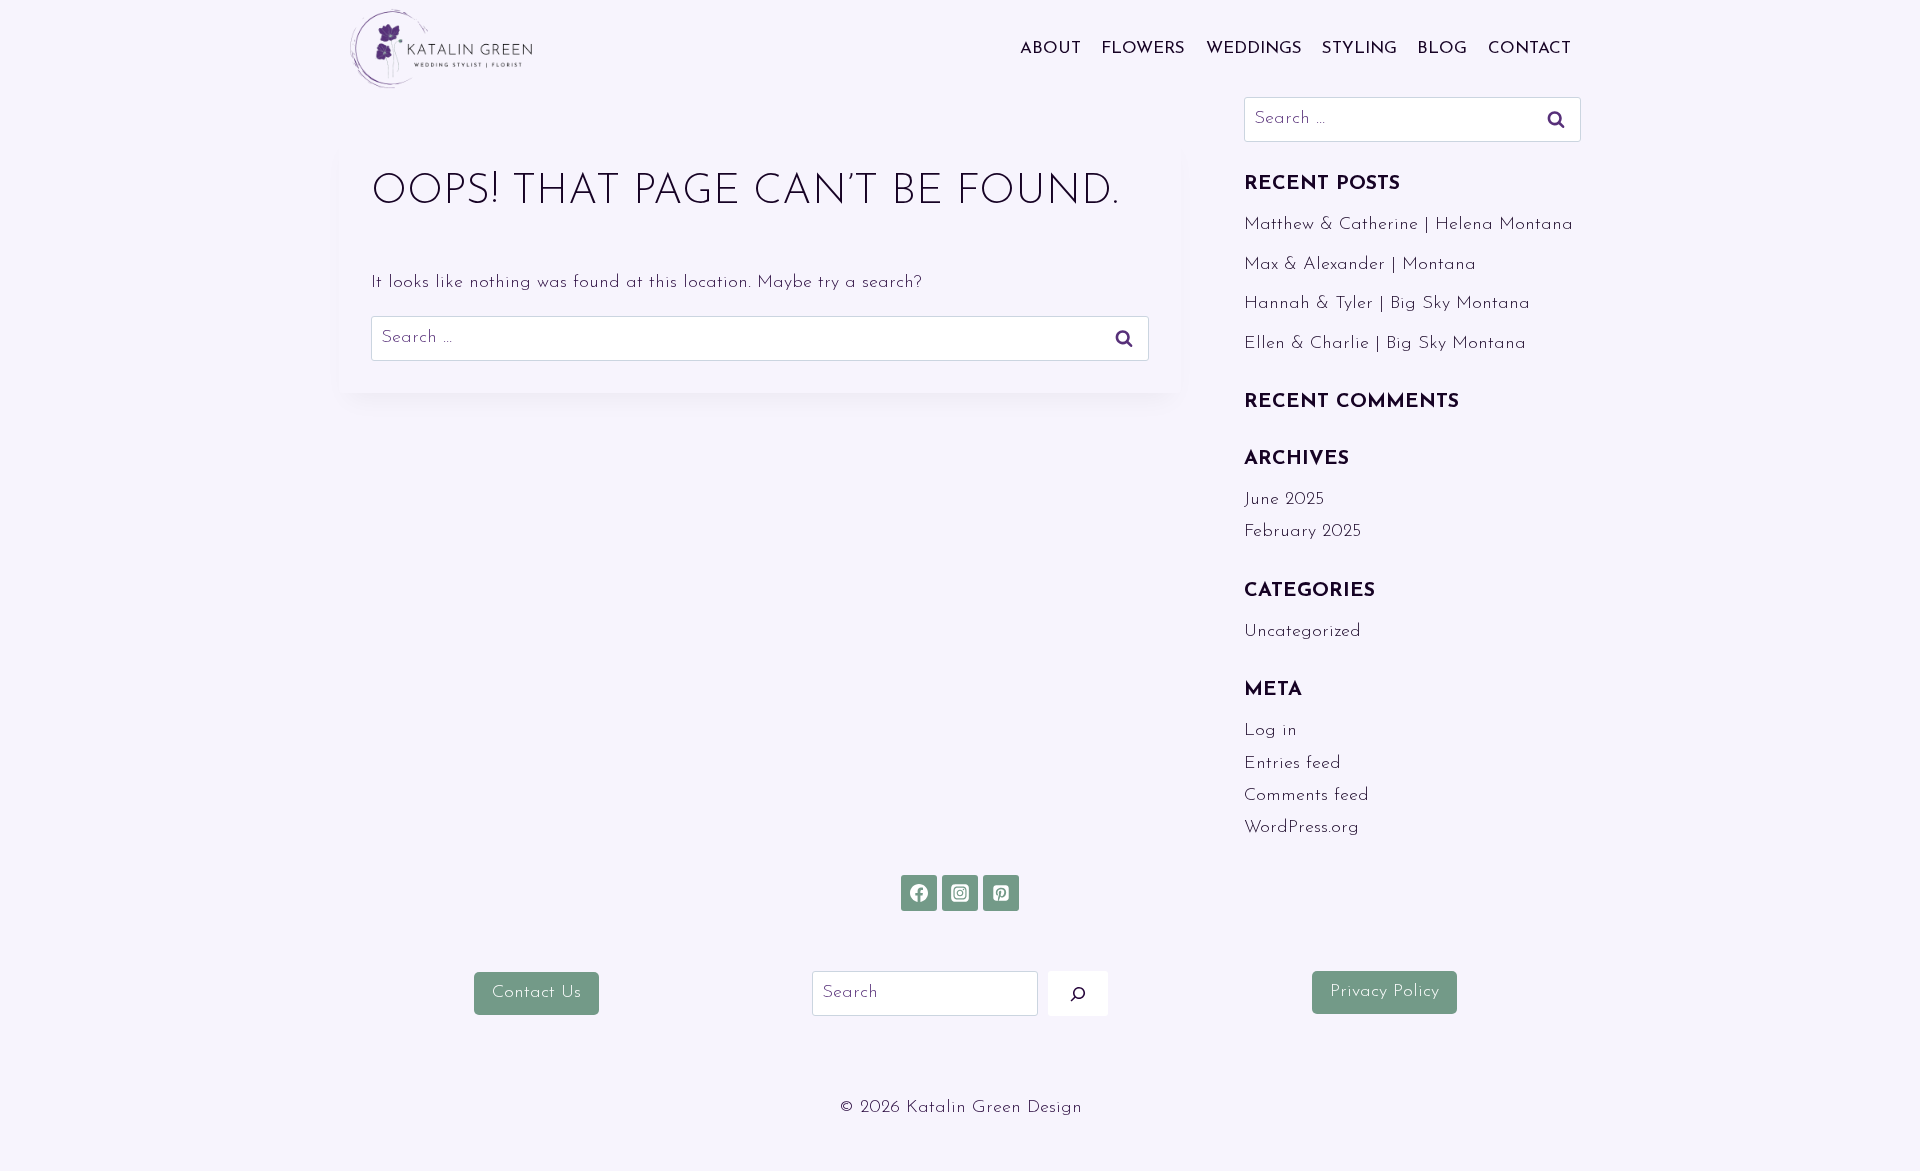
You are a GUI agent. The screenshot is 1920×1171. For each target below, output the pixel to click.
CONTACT (1529, 48)
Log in (1270, 731)
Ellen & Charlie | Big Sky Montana (1385, 344)
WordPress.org (1301, 828)
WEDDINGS (1254, 48)
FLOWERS (1143, 48)
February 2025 (1302, 532)
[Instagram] (960, 893)
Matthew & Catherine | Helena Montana (1408, 225)
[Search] (1078, 993)
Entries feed (1292, 764)
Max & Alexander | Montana (1360, 265)
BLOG (1442, 48)
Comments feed (1306, 796)
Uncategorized (1302, 632)
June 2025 (1284, 500)
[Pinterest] (1001, 893)
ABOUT (1050, 48)
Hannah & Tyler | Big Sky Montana (1387, 304)
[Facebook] (919, 893)
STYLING (1359, 48)
